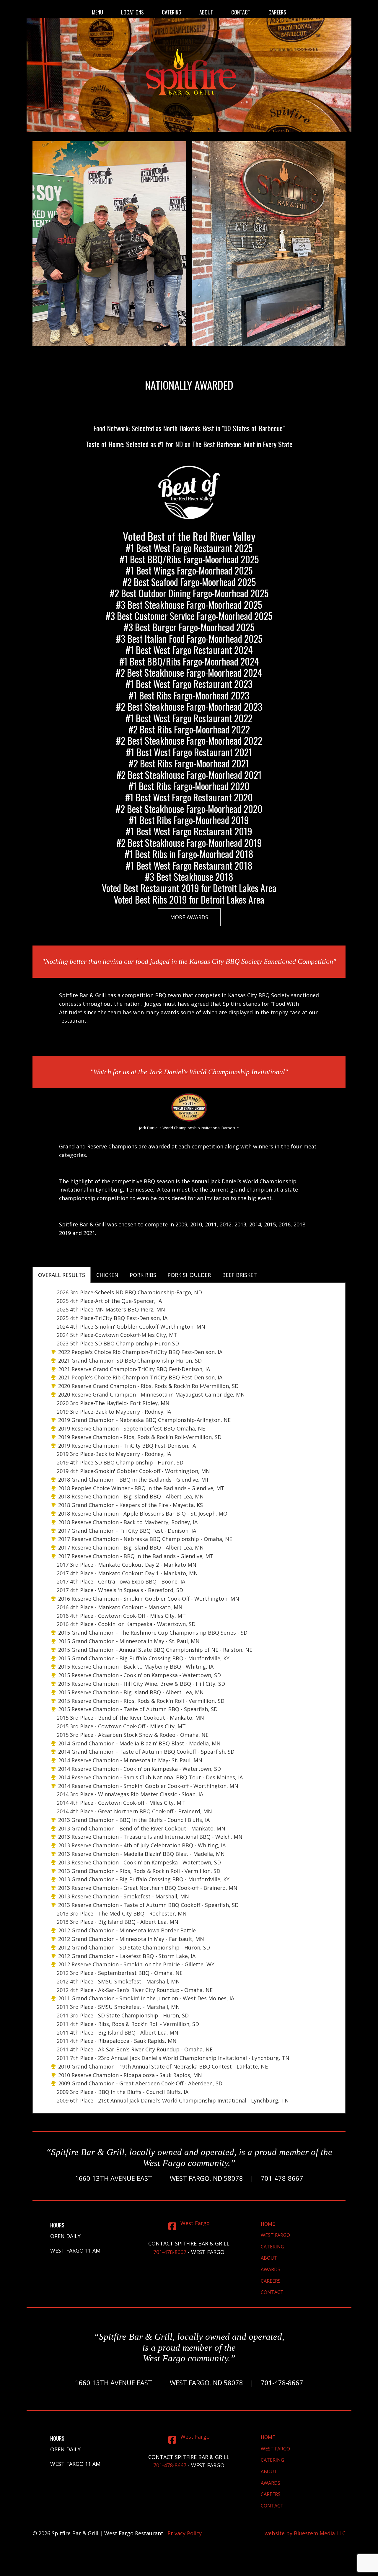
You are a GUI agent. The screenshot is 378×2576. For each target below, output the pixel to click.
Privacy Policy (185, 2533)
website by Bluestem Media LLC (305, 2533)
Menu (97, 12)
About (206, 12)
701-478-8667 (170, 2252)
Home (268, 2224)
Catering (172, 12)
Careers (277, 12)
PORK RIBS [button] (143, 1275)
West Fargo (275, 2235)
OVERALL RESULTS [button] (62, 1275)
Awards (271, 2269)
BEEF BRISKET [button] (239, 1275)
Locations (132, 12)
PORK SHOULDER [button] (189, 1275)
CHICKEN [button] (107, 1275)
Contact (241, 12)
